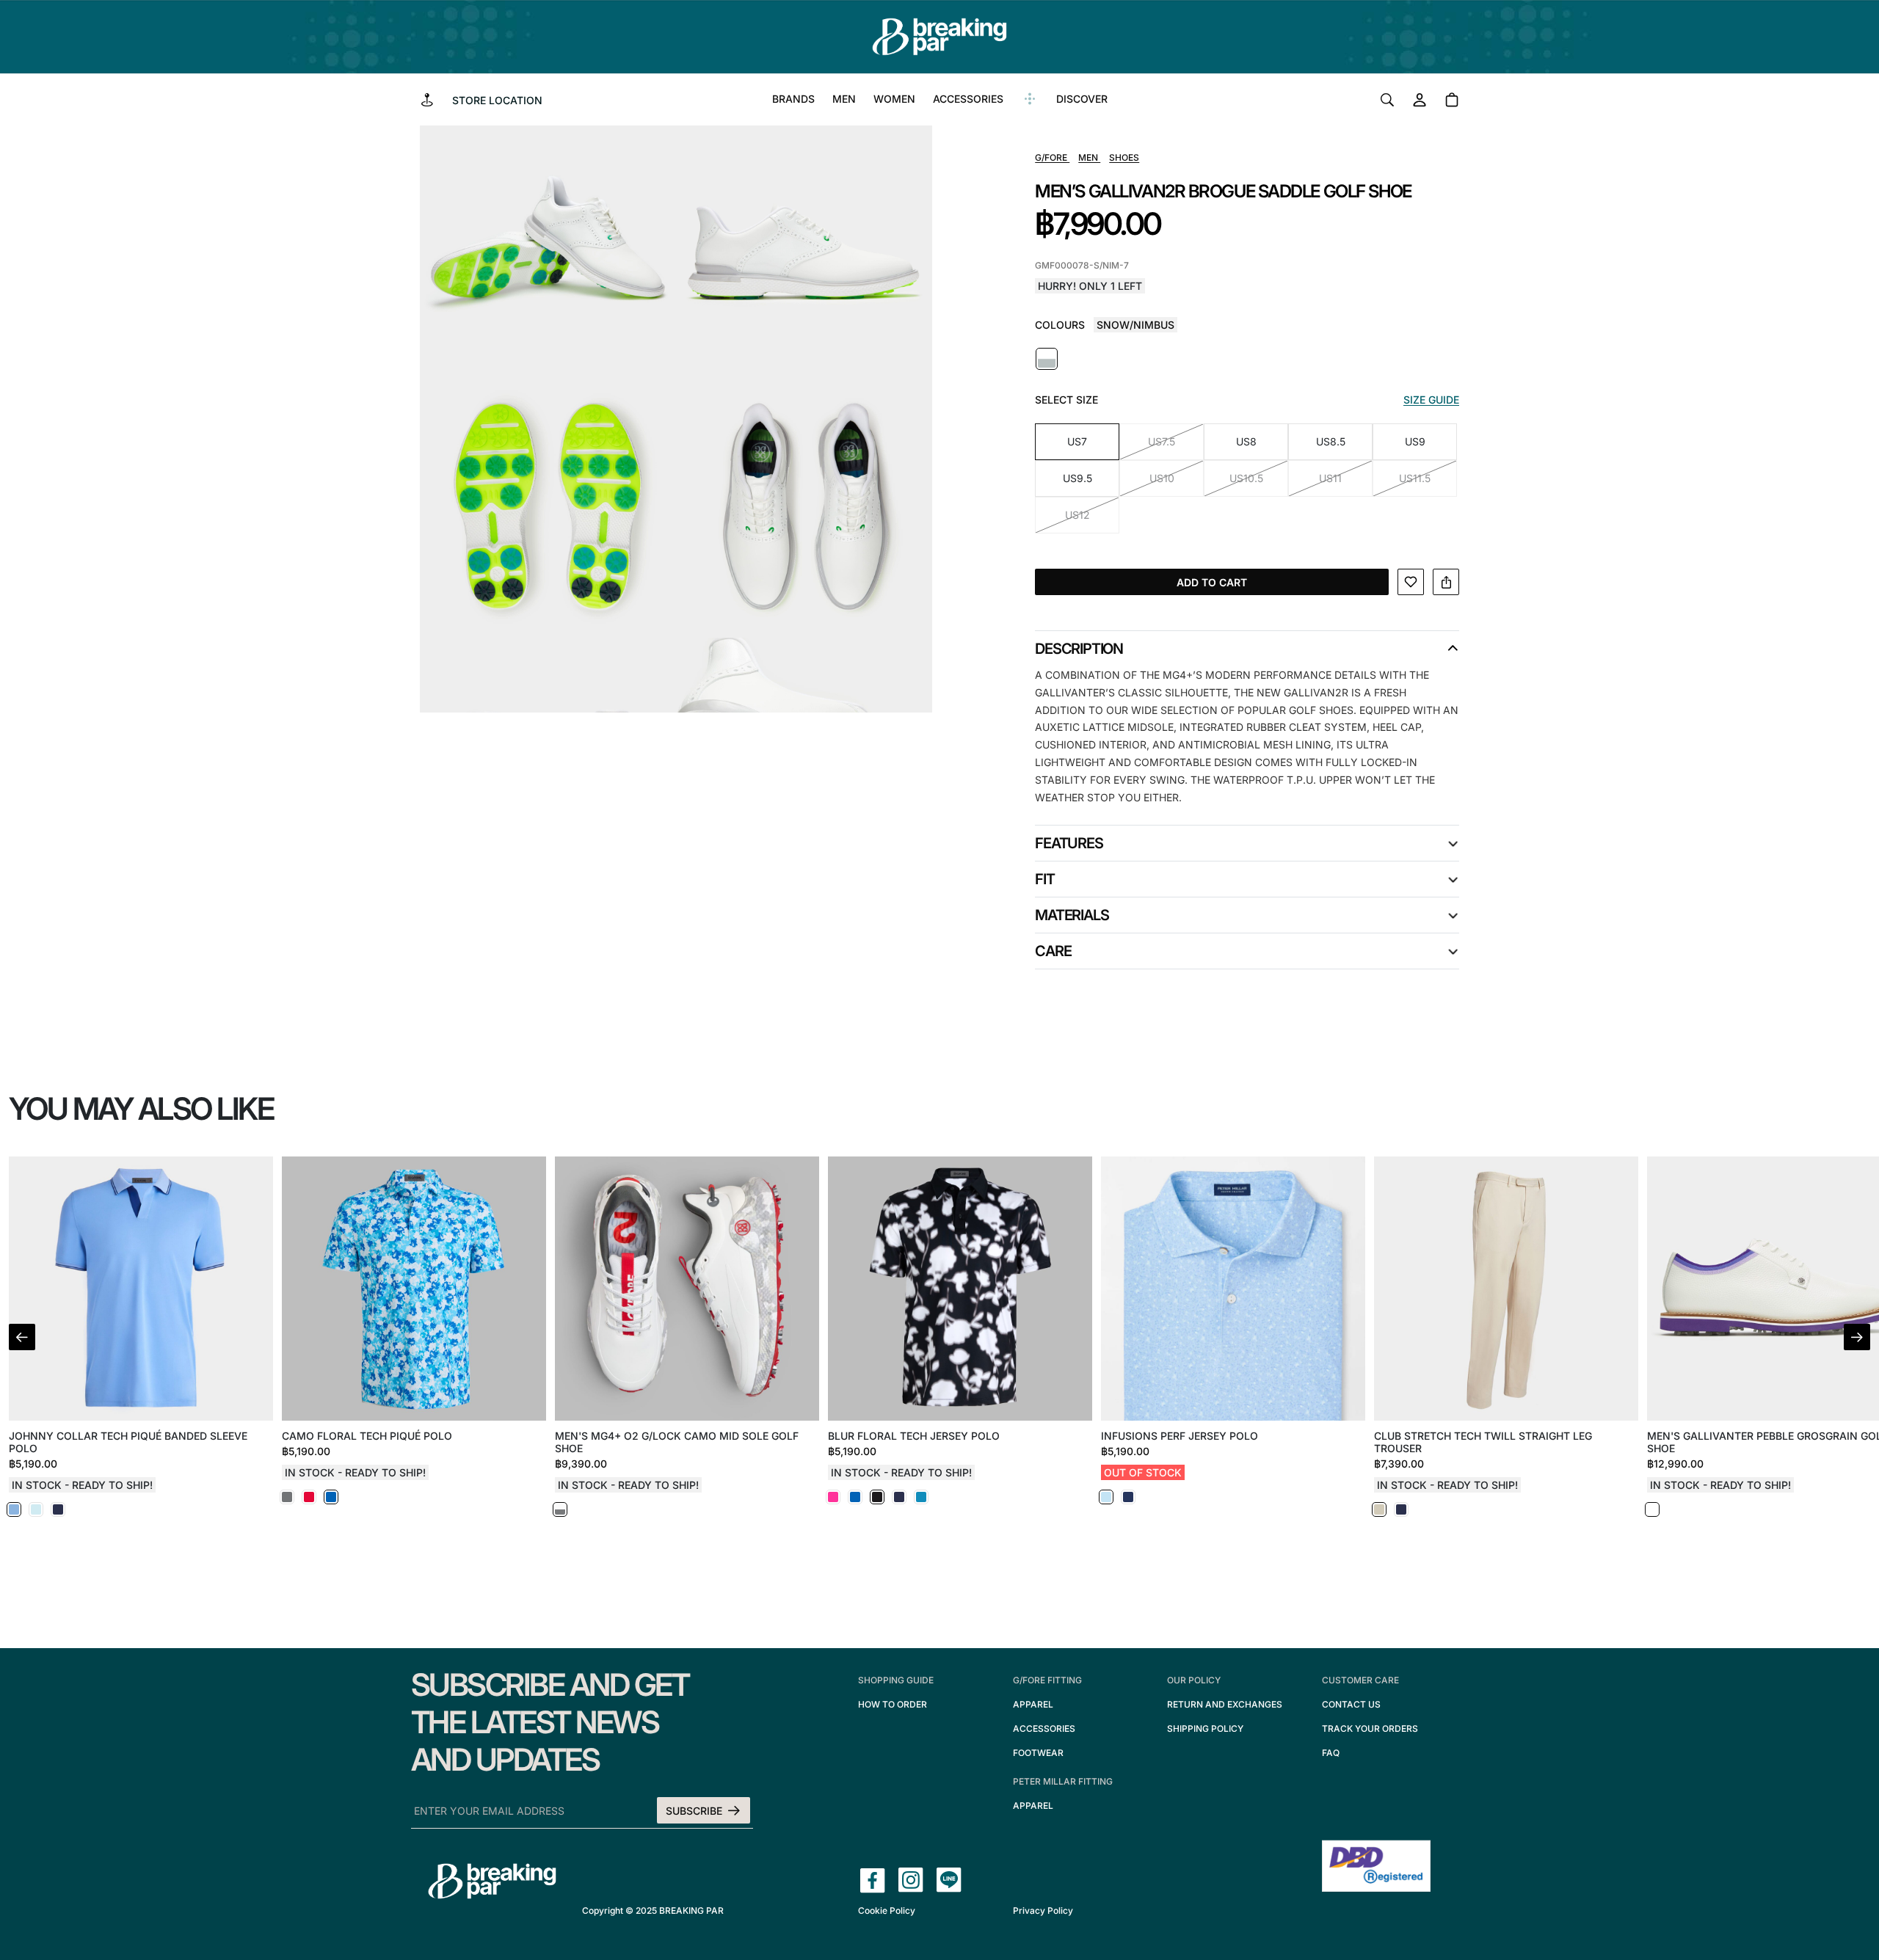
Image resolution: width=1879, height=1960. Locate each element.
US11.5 (1415, 478)
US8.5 (1331, 441)
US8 (1246, 441)
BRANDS (793, 99)
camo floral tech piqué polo (367, 1436)
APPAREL (1033, 1704)
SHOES (1124, 157)
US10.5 (1246, 478)
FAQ (1331, 1753)
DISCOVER (1082, 99)
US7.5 (1162, 441)
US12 (1077, 515)
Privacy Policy (1043, 1910)
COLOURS (1060, 325)
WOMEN (894, 99)
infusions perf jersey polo (1180, 1436)
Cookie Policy (887, 1910)
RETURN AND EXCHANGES (1225, 1704)
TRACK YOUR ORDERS (1370, 1728)
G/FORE (1052, 157)
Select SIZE (1066, 400)
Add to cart (1212, 582)
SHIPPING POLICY (1205, 1728)
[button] (1857, 1337)
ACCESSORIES (968, 99)
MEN (844, 99)
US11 (1330, 478)
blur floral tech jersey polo (914, 1436)
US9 (1415, 441)
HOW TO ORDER (893, 1704)
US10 (1162, 478)
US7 (1077, 441)
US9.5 (1077, 478)
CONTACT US (1351, 1704)
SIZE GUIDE (1431, 400)
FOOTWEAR (1038, 1753)
